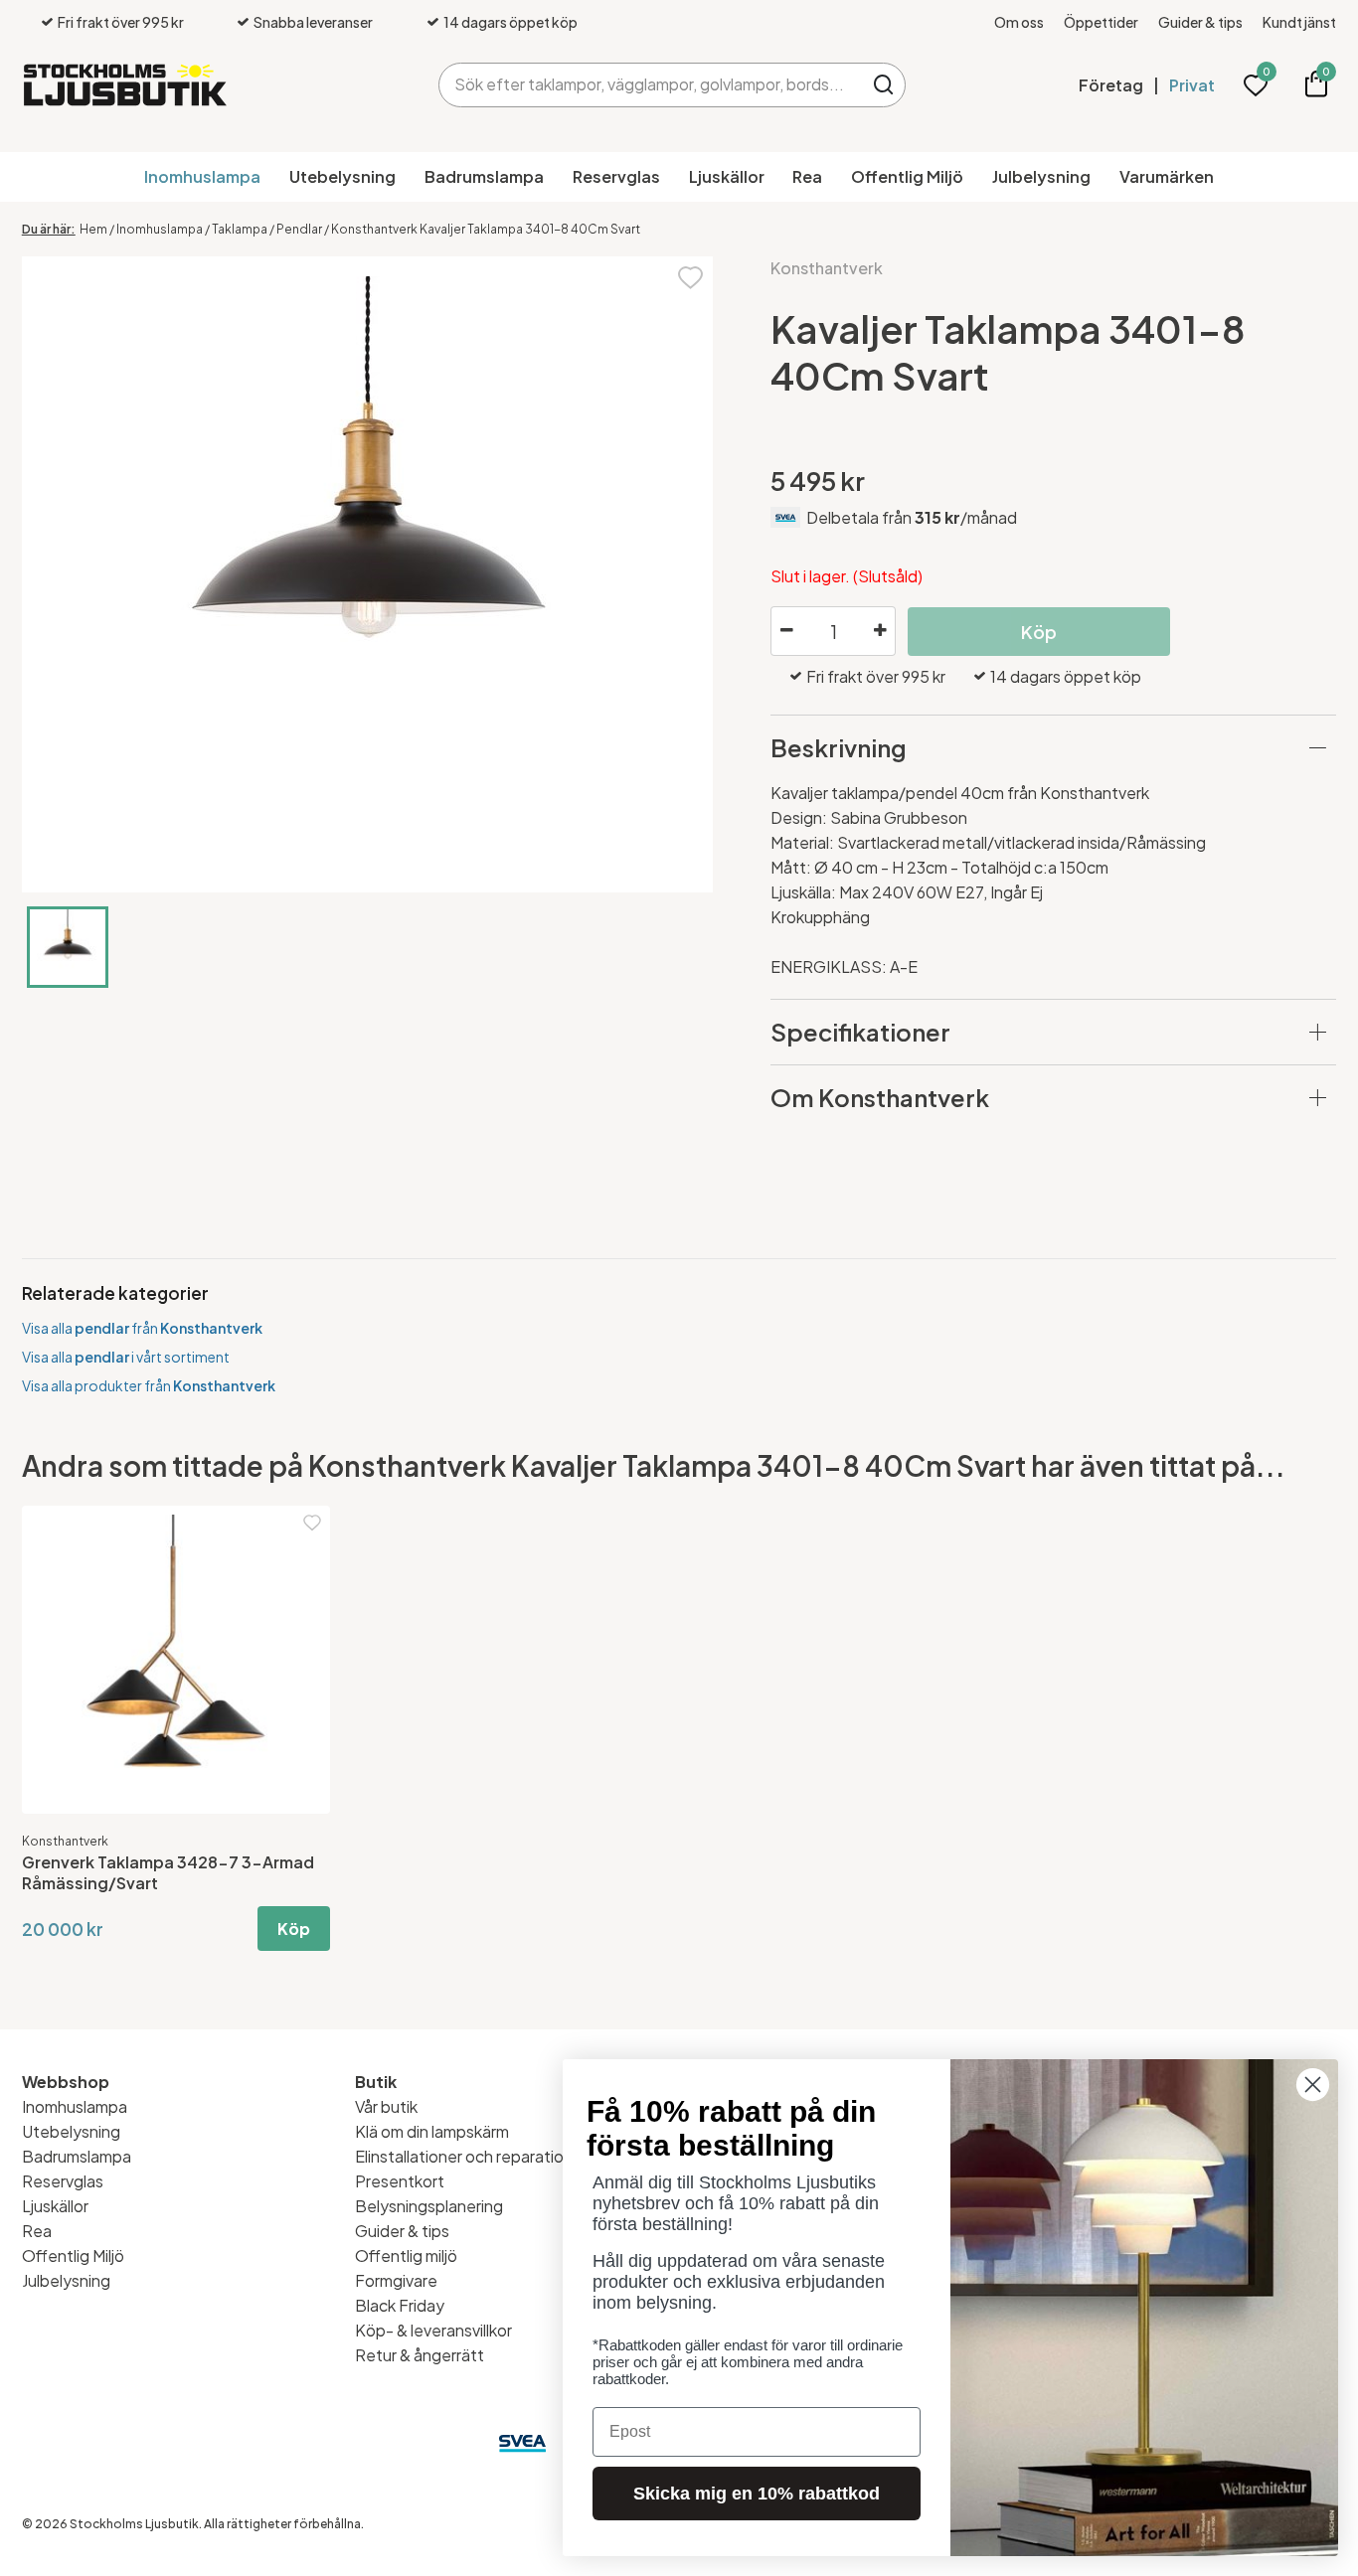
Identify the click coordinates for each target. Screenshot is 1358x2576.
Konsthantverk (827, 268)
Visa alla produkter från (149, 1385)
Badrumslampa (484, 176)
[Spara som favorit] (690, 276)
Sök (883, 85)
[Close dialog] (1313, 2085)
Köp (294, 1929)
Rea (807, 176)
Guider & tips (1200, 22)
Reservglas (616, 176)
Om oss (1019, 22)
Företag (1111, 85)
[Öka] (880, 631)
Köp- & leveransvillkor (433, 2330)
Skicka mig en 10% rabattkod (757, 2494)
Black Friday (400, 2305)
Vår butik (386, 2106)
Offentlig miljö (406, 2255)
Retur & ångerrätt (420, 2355)
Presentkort (400, 2181)
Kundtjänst (1299, 22)
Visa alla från (142, 1328)
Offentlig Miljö (907, 176)
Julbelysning (1041, 176)
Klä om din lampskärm (432, 2131)
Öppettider (1101, 22)
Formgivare (396, 2280)
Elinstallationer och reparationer (471, 2156)
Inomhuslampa (202, 176)
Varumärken (1167, 176)
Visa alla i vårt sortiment (126, 1357)
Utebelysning (342, 176)
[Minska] (786, 631)
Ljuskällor (727, 176)
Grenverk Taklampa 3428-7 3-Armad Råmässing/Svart (168, 1872)
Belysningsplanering (429, 2206)
